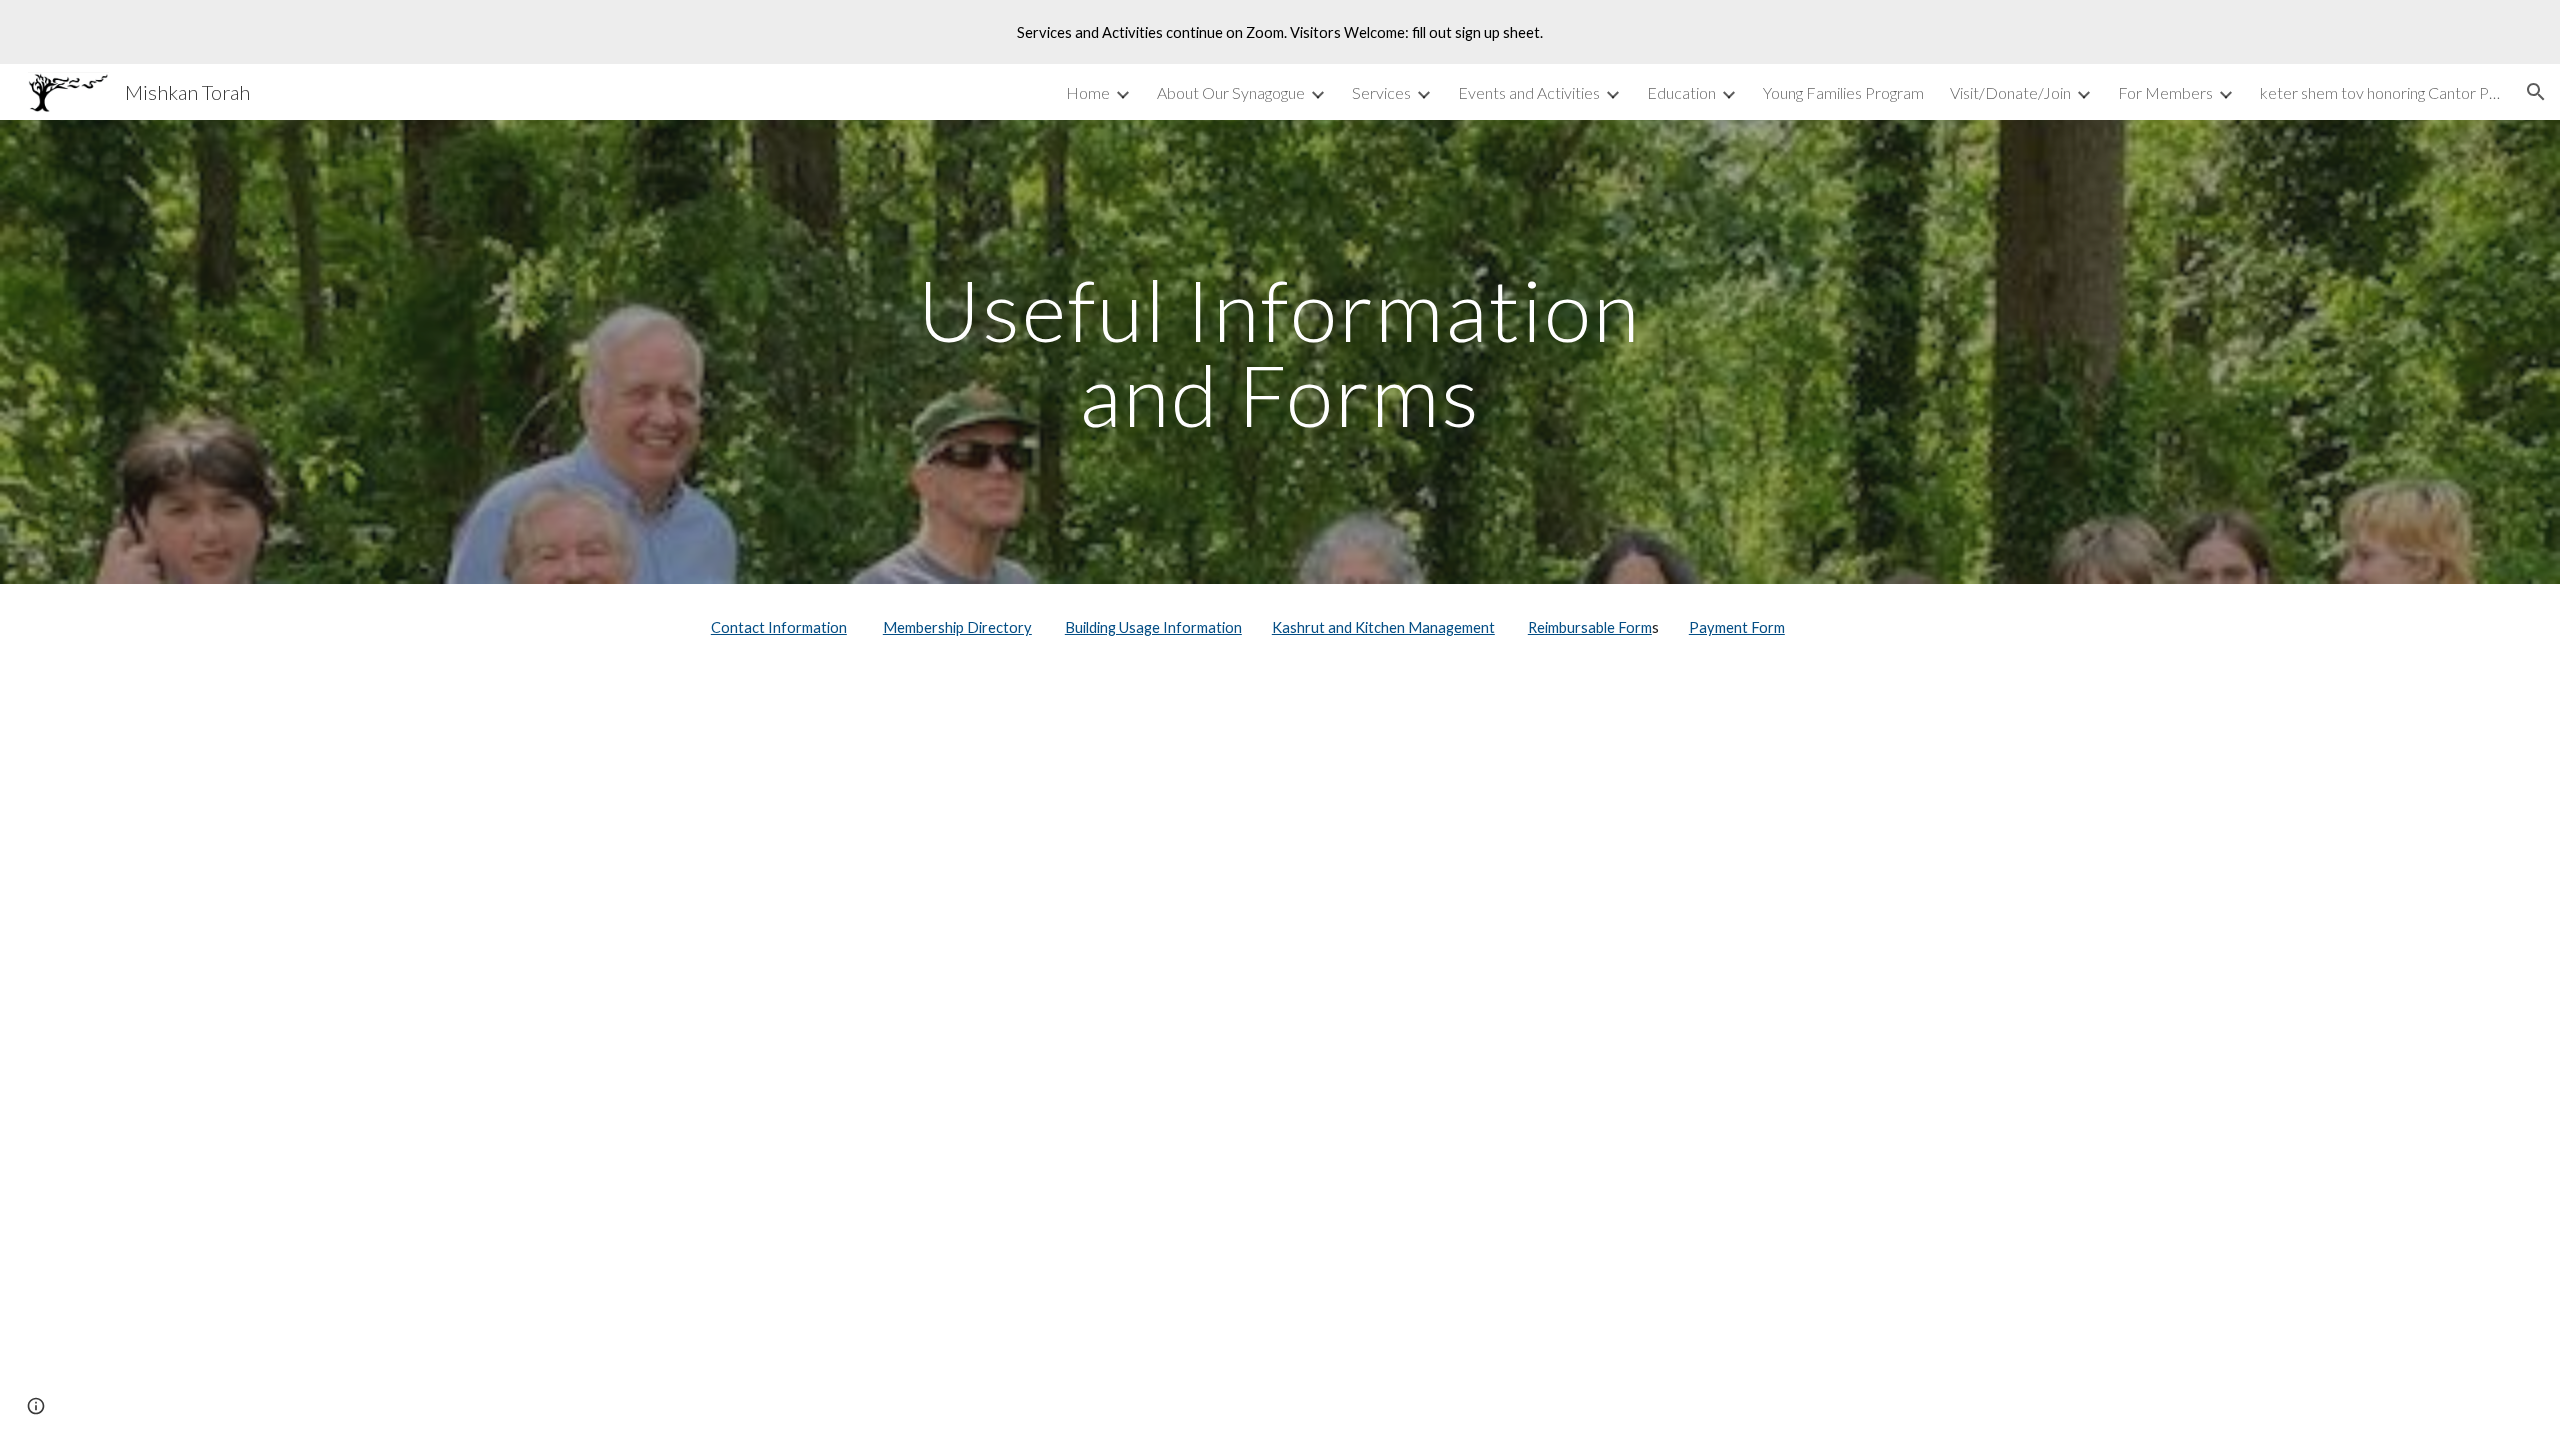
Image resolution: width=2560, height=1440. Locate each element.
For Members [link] (2165, 92)
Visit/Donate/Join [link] (2010, 92)
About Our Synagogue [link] (1231, 92)
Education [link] (1681, 92)
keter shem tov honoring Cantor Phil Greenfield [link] (2380, 92)
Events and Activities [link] (1529, 92)
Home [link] (1088, 92)
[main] (1280, 352)
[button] (2536, 92)
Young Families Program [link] (1843, 92)
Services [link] (1381, 92)
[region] (1280, 32)
